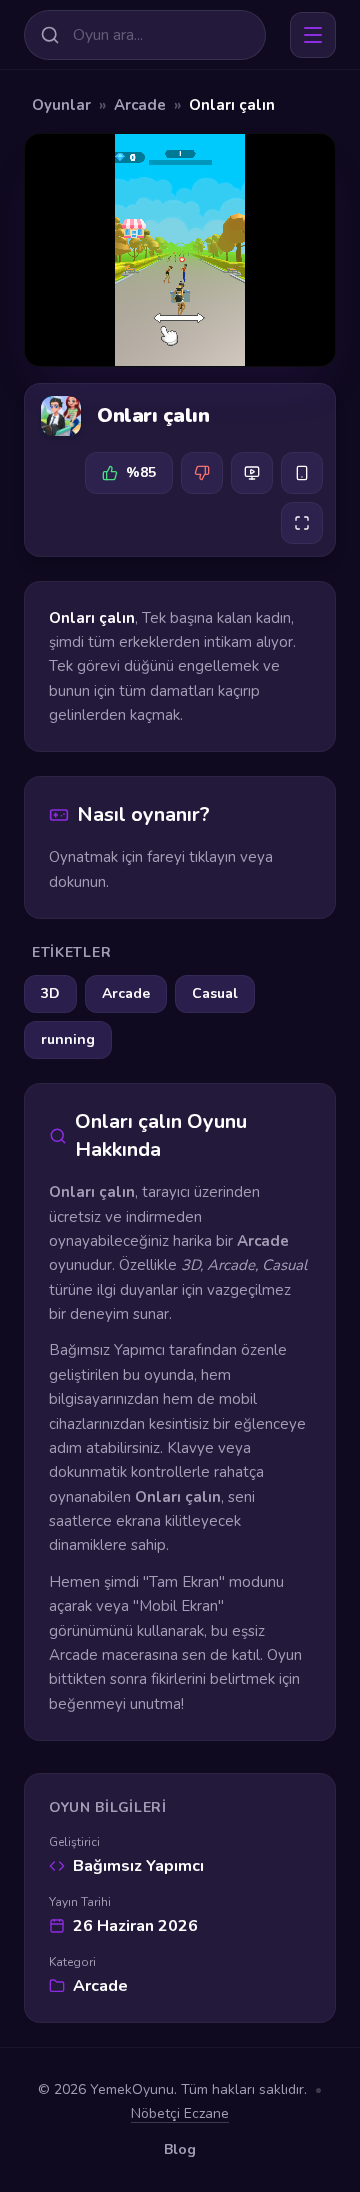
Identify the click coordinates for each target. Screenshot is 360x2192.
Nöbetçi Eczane (180, 2113)
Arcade (140, 105)
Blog (180, 2149)
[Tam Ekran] (302, 523)
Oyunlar (61, 105)
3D (50, 993)
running (68, 1039)
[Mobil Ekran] (302, 473)
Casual (215, 993)
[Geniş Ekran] (252, 473)
